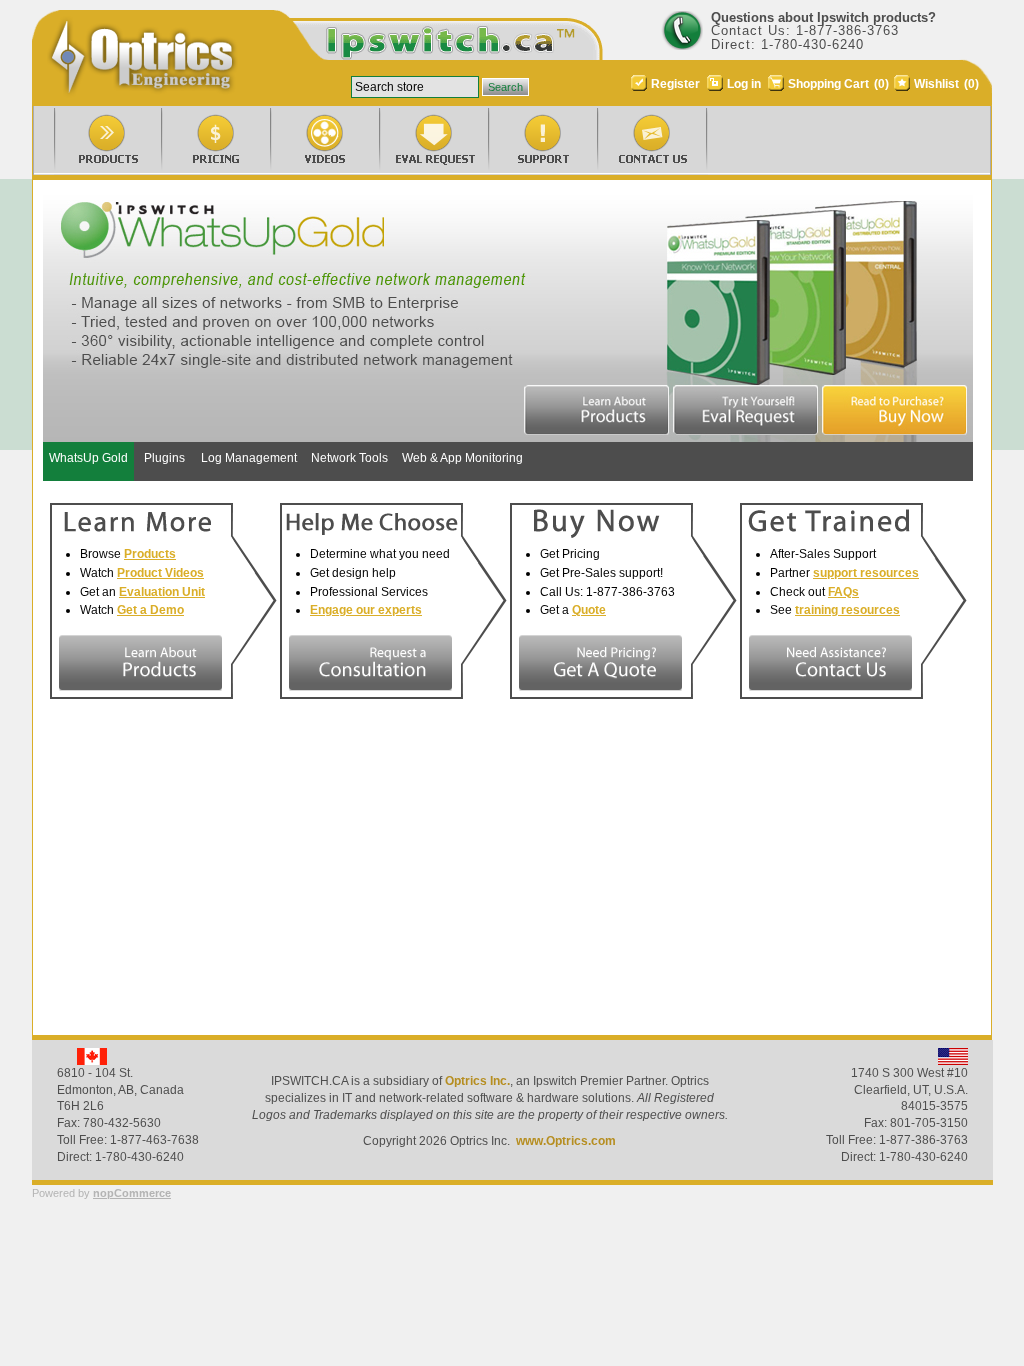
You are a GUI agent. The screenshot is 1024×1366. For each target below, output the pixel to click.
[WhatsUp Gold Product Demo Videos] (306, 142)
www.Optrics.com (566, 1141)
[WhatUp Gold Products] (88, 142)
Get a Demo (150, 610)
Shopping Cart (830, 84)
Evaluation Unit (162, 592)
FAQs (843, 592)
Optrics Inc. (477, 1081)
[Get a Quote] (600, 662)
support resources (866, 573)
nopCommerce (132, 1193)
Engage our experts (366, 610)
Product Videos (160, 573)
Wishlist (936, 84)
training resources (847, 610)
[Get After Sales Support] (830, 662)
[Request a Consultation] (370, 662)
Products (150, 554)
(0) (881, 84)
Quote (589, 610)
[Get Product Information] (140, 662)
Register (675, 84)
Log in (744, 84)
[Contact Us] (633, 142)
